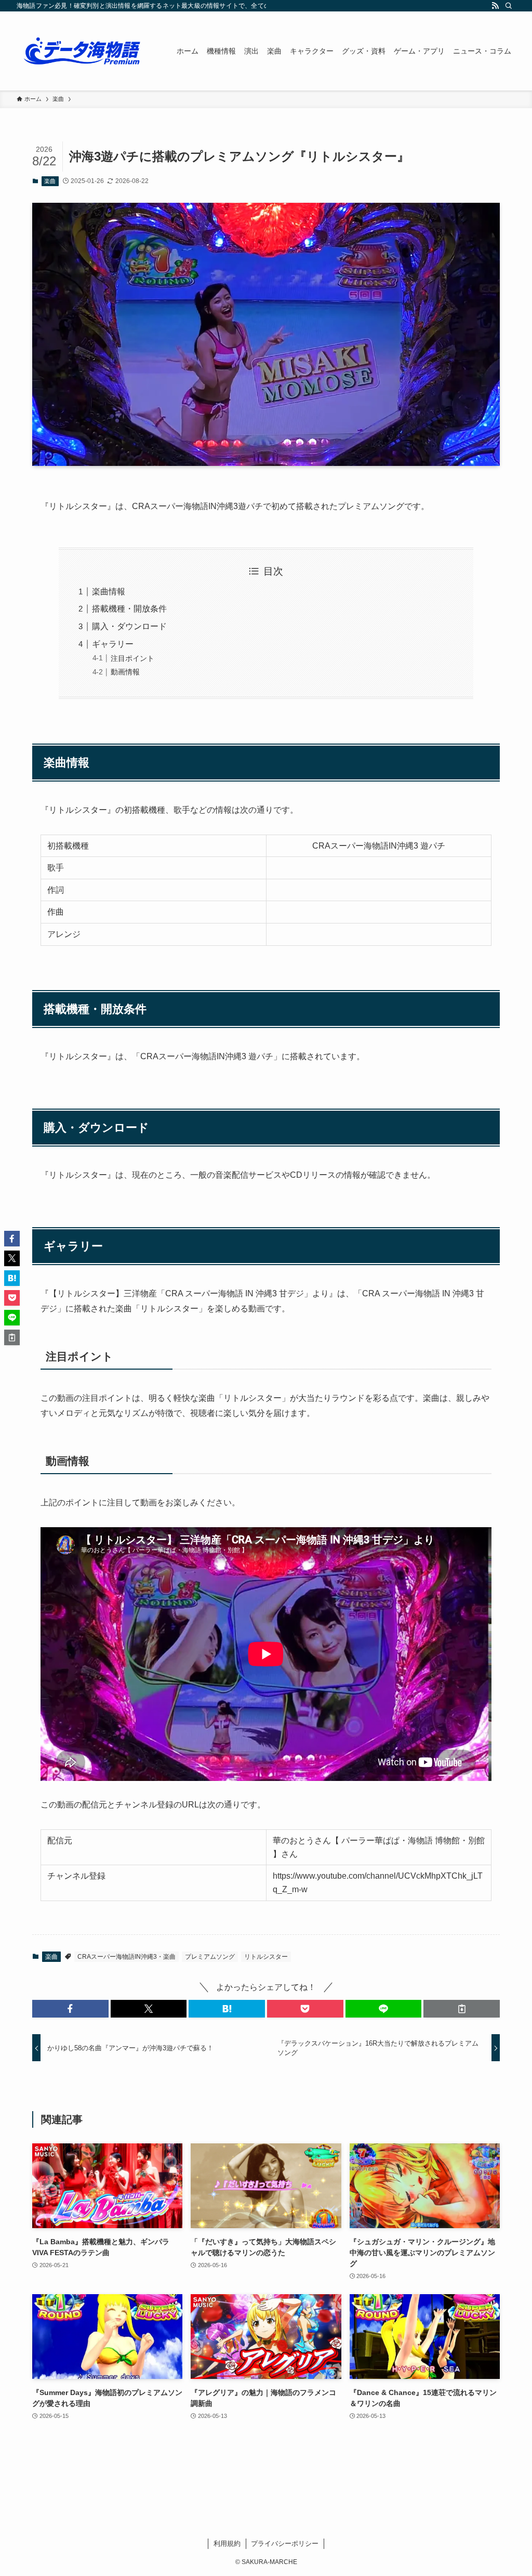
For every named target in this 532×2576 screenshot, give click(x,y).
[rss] (495, 6)
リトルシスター (266, 1957)
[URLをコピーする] (462, 2009)
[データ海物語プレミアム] (84, 51)
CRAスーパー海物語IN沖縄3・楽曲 (127, 1957)
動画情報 (125, 672)
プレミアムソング (210, 1957)
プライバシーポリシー (285, 2544)
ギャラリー (113, 644)
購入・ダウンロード (129, 626)
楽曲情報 (109, 591)
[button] (70, 2009)
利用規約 (227, 2544)
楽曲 (50, 181)
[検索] (509, 6)
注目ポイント (132, 658)
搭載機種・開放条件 (129, 609)
